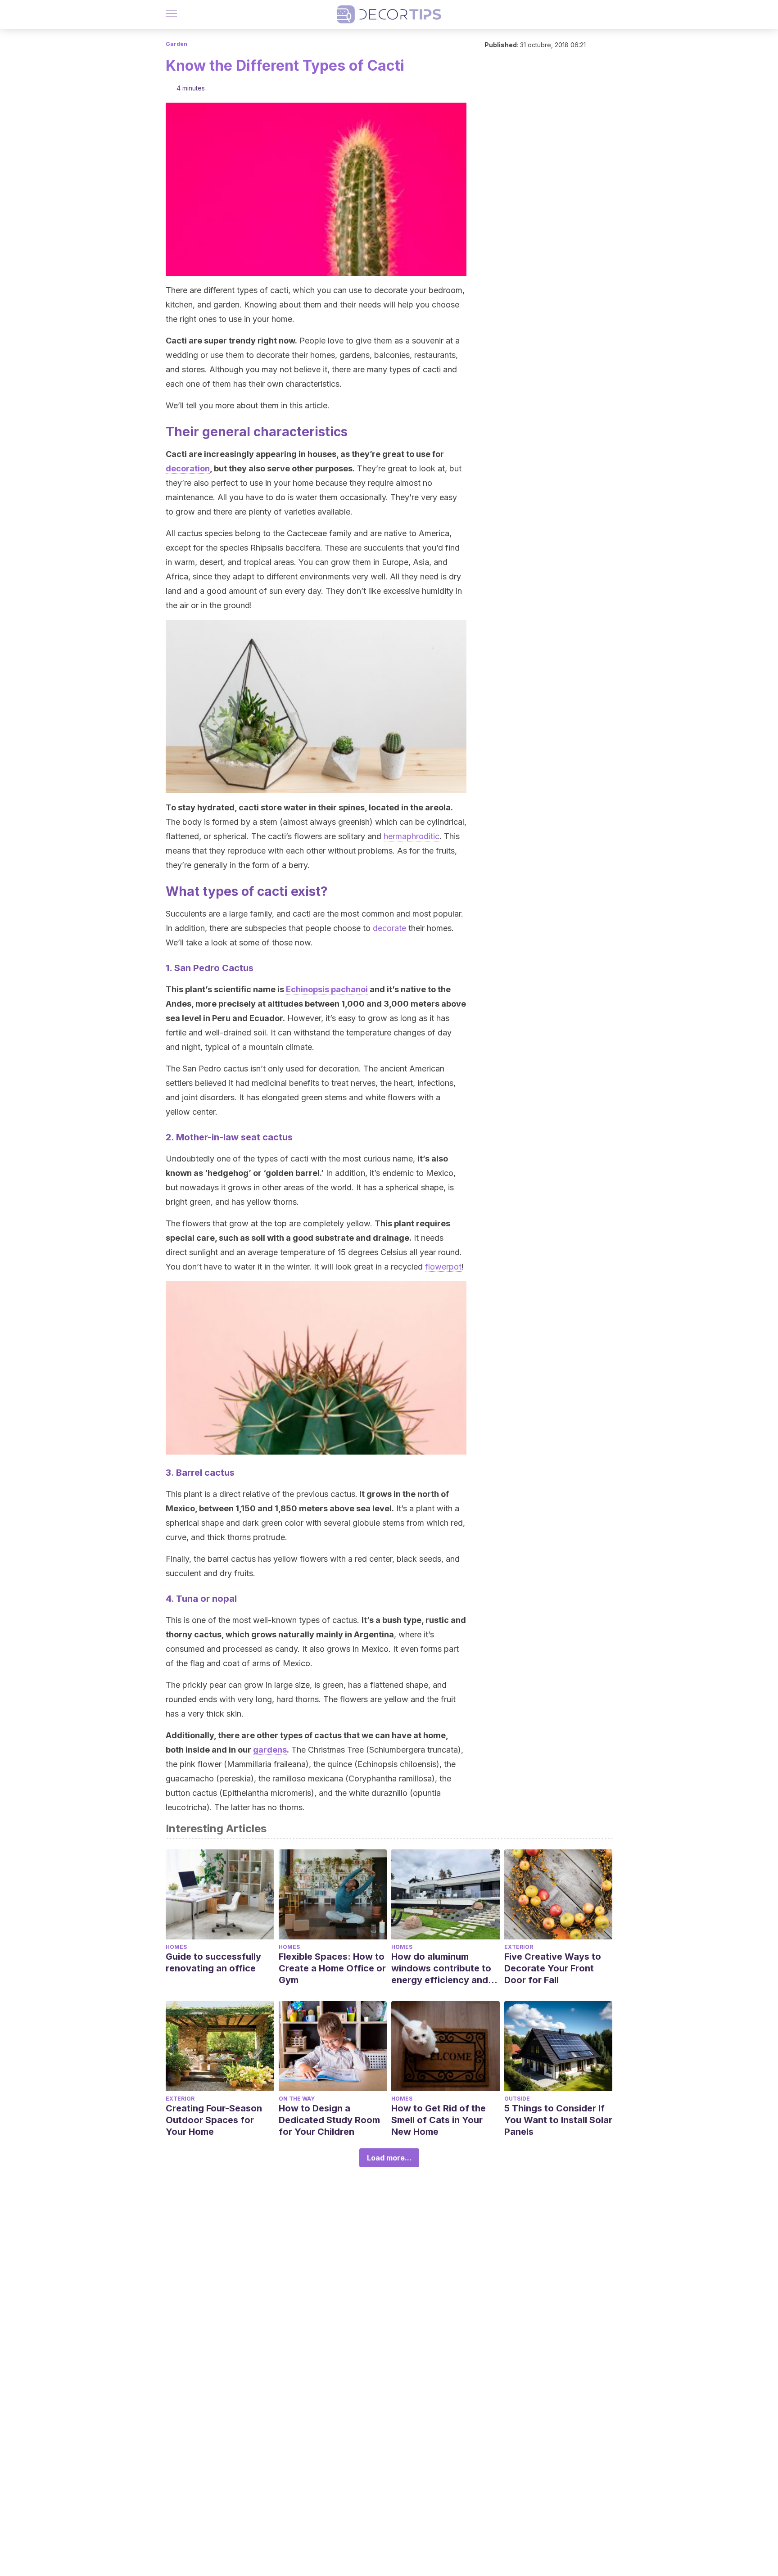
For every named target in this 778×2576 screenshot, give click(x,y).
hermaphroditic (412, 836)
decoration (188, 468)
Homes (176, 1947)
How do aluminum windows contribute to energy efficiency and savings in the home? (441, 1968)
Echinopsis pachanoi (327, 989)
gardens (270, 1750)
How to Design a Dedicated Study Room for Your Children (329, 2120)
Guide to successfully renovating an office (213, 1962)
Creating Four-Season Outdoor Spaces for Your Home (214, 2120)
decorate (389, 928)
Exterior (519, 1947)
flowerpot (443, 1267)
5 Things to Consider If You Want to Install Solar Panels (558, 2120)
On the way (297, 2099)
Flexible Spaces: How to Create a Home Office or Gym (332, 1968)
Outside (517, 2099)
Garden (176, 44)
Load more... (389, 2158)
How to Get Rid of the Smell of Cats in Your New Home (439, 2120)
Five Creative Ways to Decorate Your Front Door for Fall (553, 1968)
